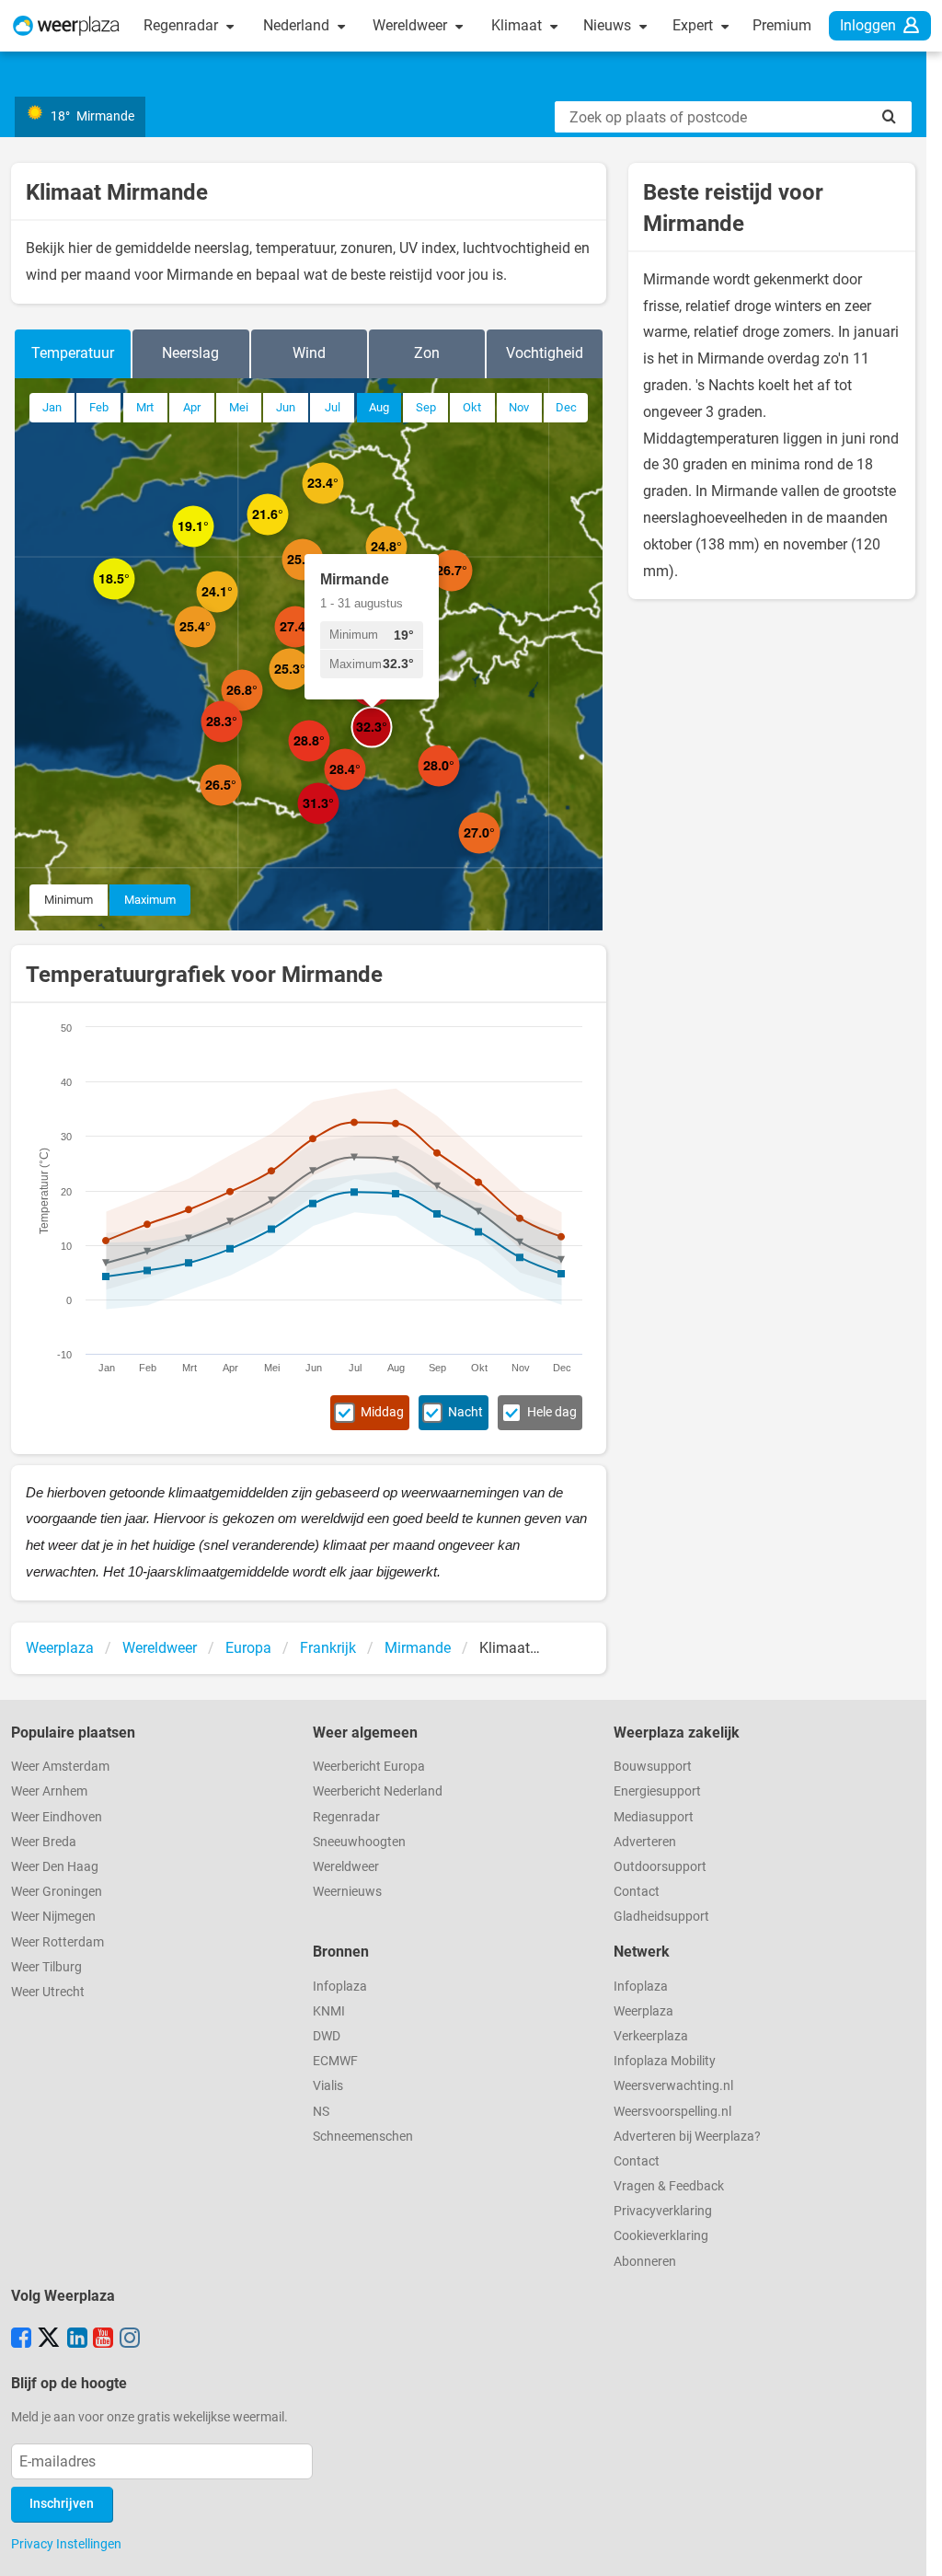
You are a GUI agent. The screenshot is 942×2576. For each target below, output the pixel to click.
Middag (382, 1412)
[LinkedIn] (77, 2339)
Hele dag (552, 1412)
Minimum (69, 900)
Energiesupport (657, 1791)
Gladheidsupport (661, 1917)
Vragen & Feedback (669, 2186)
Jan (52, 407)
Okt (472, 407)
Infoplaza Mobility (665, 2061)
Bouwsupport (653, 1767)
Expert (695, 25)
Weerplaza (643, 2011)
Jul (333, 407)
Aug (379, 407)
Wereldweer (412, 25)
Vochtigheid (545, 353)
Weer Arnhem (49, 1791)
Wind (309, 353)
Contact (637, 1892)
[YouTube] (103, 2339)
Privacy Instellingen (66, 2544)
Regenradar (183, 25)
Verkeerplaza (651, 2036)
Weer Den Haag (55, 1867)
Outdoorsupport (660, 1867)
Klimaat (518, 25)
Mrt (145, 407)
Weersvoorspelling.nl (672, 2112)
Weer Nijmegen (53, 1917)
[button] (214, 547)
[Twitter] (49, 2339)
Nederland (298, 25)
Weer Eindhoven (57, 1817)
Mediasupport (654, 1817)
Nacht (465, 1412)
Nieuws (609, 25)
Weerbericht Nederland (378, 1791)
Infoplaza (340, 1987)
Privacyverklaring (663, 2211)
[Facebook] (21, 2339)
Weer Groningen (57, 1892)
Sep (426, 407)
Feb (99, 407)
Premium (782, 25)
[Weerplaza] (66, 26)
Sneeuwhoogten (359, 1842)
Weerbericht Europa (369, 1767)
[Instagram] (130, 2339)
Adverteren (645, 1842)
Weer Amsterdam (60, 1767)
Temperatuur (73, 353)
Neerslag (190, 353)
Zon (427, 353)
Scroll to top (913, 2547)
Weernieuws (347, 1892)
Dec (566, 407)
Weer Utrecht (48, 1992)
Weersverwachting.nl (673, 2086)
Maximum (150, 900)
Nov (519, 407)
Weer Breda (44, 1842)
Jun (286, 407)
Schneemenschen (363, 2137)
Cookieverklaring (661, 2236)
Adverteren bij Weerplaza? (687, 2137)
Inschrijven (62, 2504)
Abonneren (645, 2262)
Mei (239, 407)
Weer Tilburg (46, 1967)
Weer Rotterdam (57, 1942)
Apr (192, 407)
